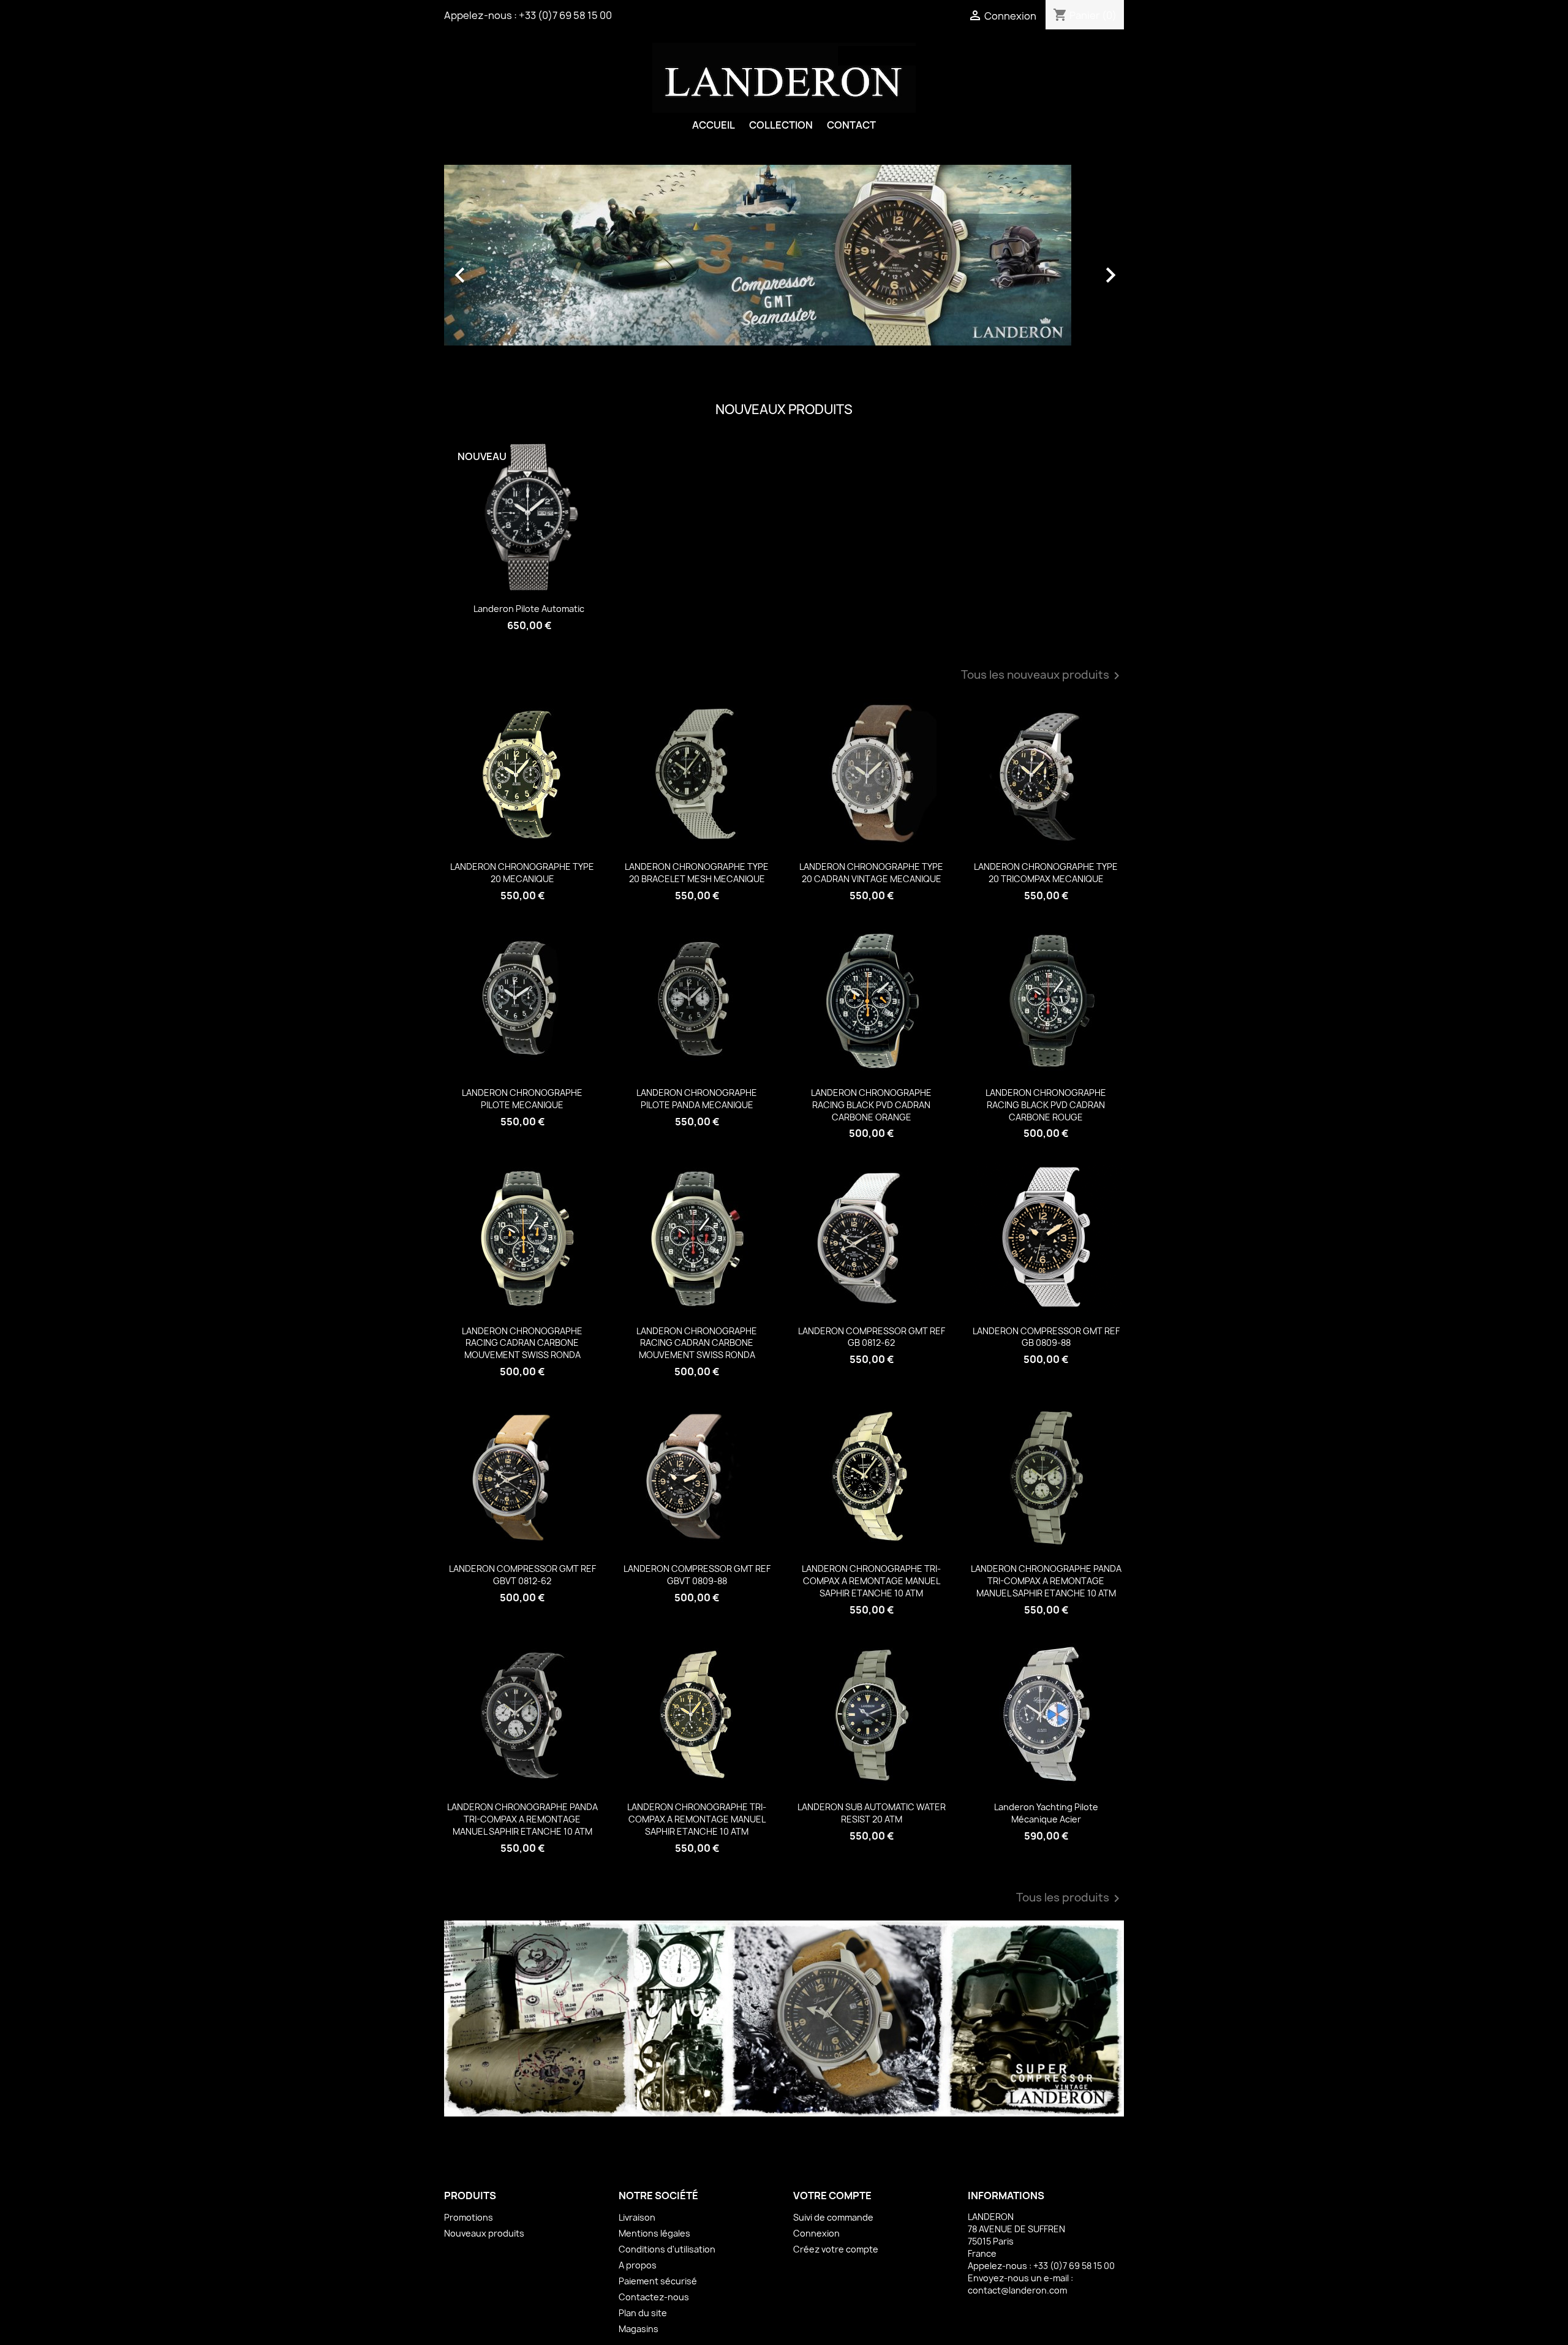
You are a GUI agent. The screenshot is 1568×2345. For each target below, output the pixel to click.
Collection (781, 125)
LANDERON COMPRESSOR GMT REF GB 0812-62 (872, 1337)
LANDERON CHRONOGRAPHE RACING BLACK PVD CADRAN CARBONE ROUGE (1046, 1105)
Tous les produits (1070, 1898)
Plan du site (643, 2313)
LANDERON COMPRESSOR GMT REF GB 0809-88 (1046, 1337)
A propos (638, 2265)
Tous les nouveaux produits (1042, 676)
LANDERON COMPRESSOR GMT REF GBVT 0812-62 (522, 1575)
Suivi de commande (833, 2217)
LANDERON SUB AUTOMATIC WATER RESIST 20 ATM (872, 1813)
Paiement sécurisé (658, 2281)
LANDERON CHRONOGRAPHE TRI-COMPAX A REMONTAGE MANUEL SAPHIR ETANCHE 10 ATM (871, 1581)
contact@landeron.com (1017, 2290)
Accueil (714, 125)
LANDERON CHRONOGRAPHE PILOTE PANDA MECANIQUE (697, 1099)
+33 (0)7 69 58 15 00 (565, 15)
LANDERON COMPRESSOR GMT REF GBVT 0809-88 (697, 1575)
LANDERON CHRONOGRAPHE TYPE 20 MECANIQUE (522, 873)
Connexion (816, 2233)
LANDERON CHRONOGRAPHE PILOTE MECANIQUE (522, 1099)
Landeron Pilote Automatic (529, 609)
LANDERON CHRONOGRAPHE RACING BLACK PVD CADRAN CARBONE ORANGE (871, 1105)
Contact (851, 125)
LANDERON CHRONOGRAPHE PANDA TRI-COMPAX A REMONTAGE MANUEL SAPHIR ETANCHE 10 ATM (1046, 1581)
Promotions (469, 2217)
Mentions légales (654, 2233)
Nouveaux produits (484, 2233)
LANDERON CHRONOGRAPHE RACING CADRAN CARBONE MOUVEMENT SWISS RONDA (522, 1343)
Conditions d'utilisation (667, 2249)
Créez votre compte (836, 2249)
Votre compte (832, 2196)
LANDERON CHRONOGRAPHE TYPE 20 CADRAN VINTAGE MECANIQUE (871, 873)
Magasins (639, 2329)
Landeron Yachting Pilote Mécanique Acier (1046, 1813)
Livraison (637, 2217)
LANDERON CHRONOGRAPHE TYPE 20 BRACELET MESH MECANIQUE (697, 873)
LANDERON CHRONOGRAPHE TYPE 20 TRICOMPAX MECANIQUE (1046, 873)
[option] (784, 269)
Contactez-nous (654, 2297)
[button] (495, 269)
